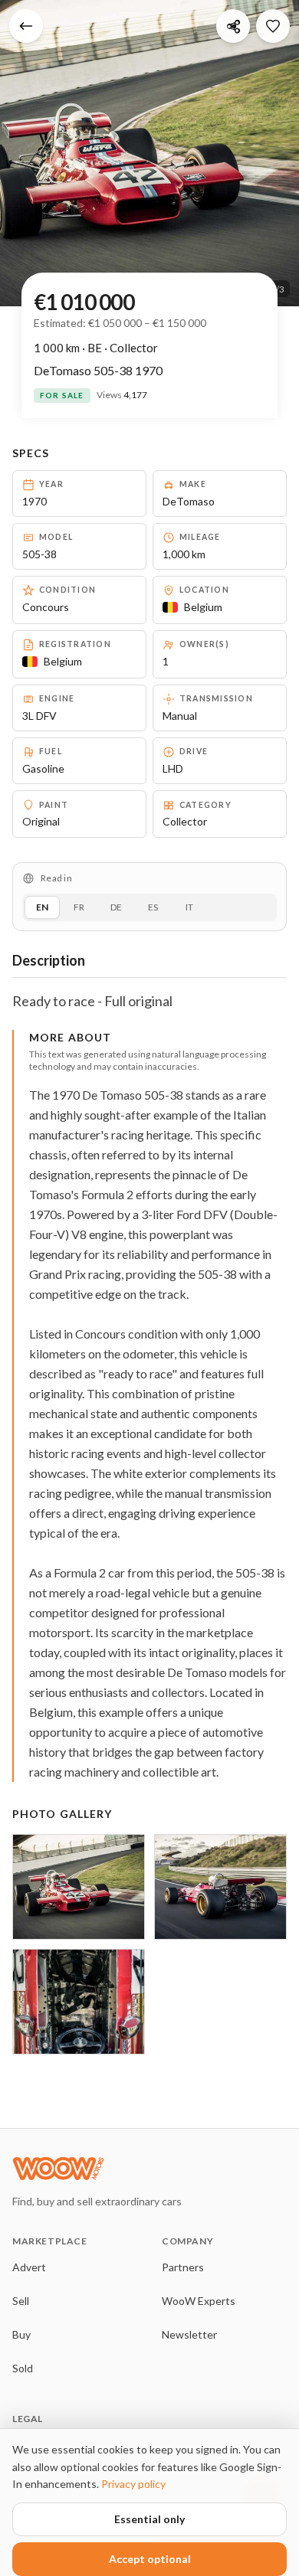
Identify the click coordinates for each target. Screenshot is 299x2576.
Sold (23, 2368)
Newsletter (189, 2334)
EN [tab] (42, 907)
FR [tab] (79, 907)
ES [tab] (153, 907)
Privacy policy (133, 2484)
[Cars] (26, 26)
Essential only (149, 2519)
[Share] (233, 26)
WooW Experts (199, 2301)
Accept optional (150, 2559)
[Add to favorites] (273, 26)
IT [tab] (189, 907)
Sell (21, 2301)
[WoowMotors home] (135, 2169)
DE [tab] (116, 907)
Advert (29, 2267)
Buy (21, 2334)
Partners (183, 2267)
